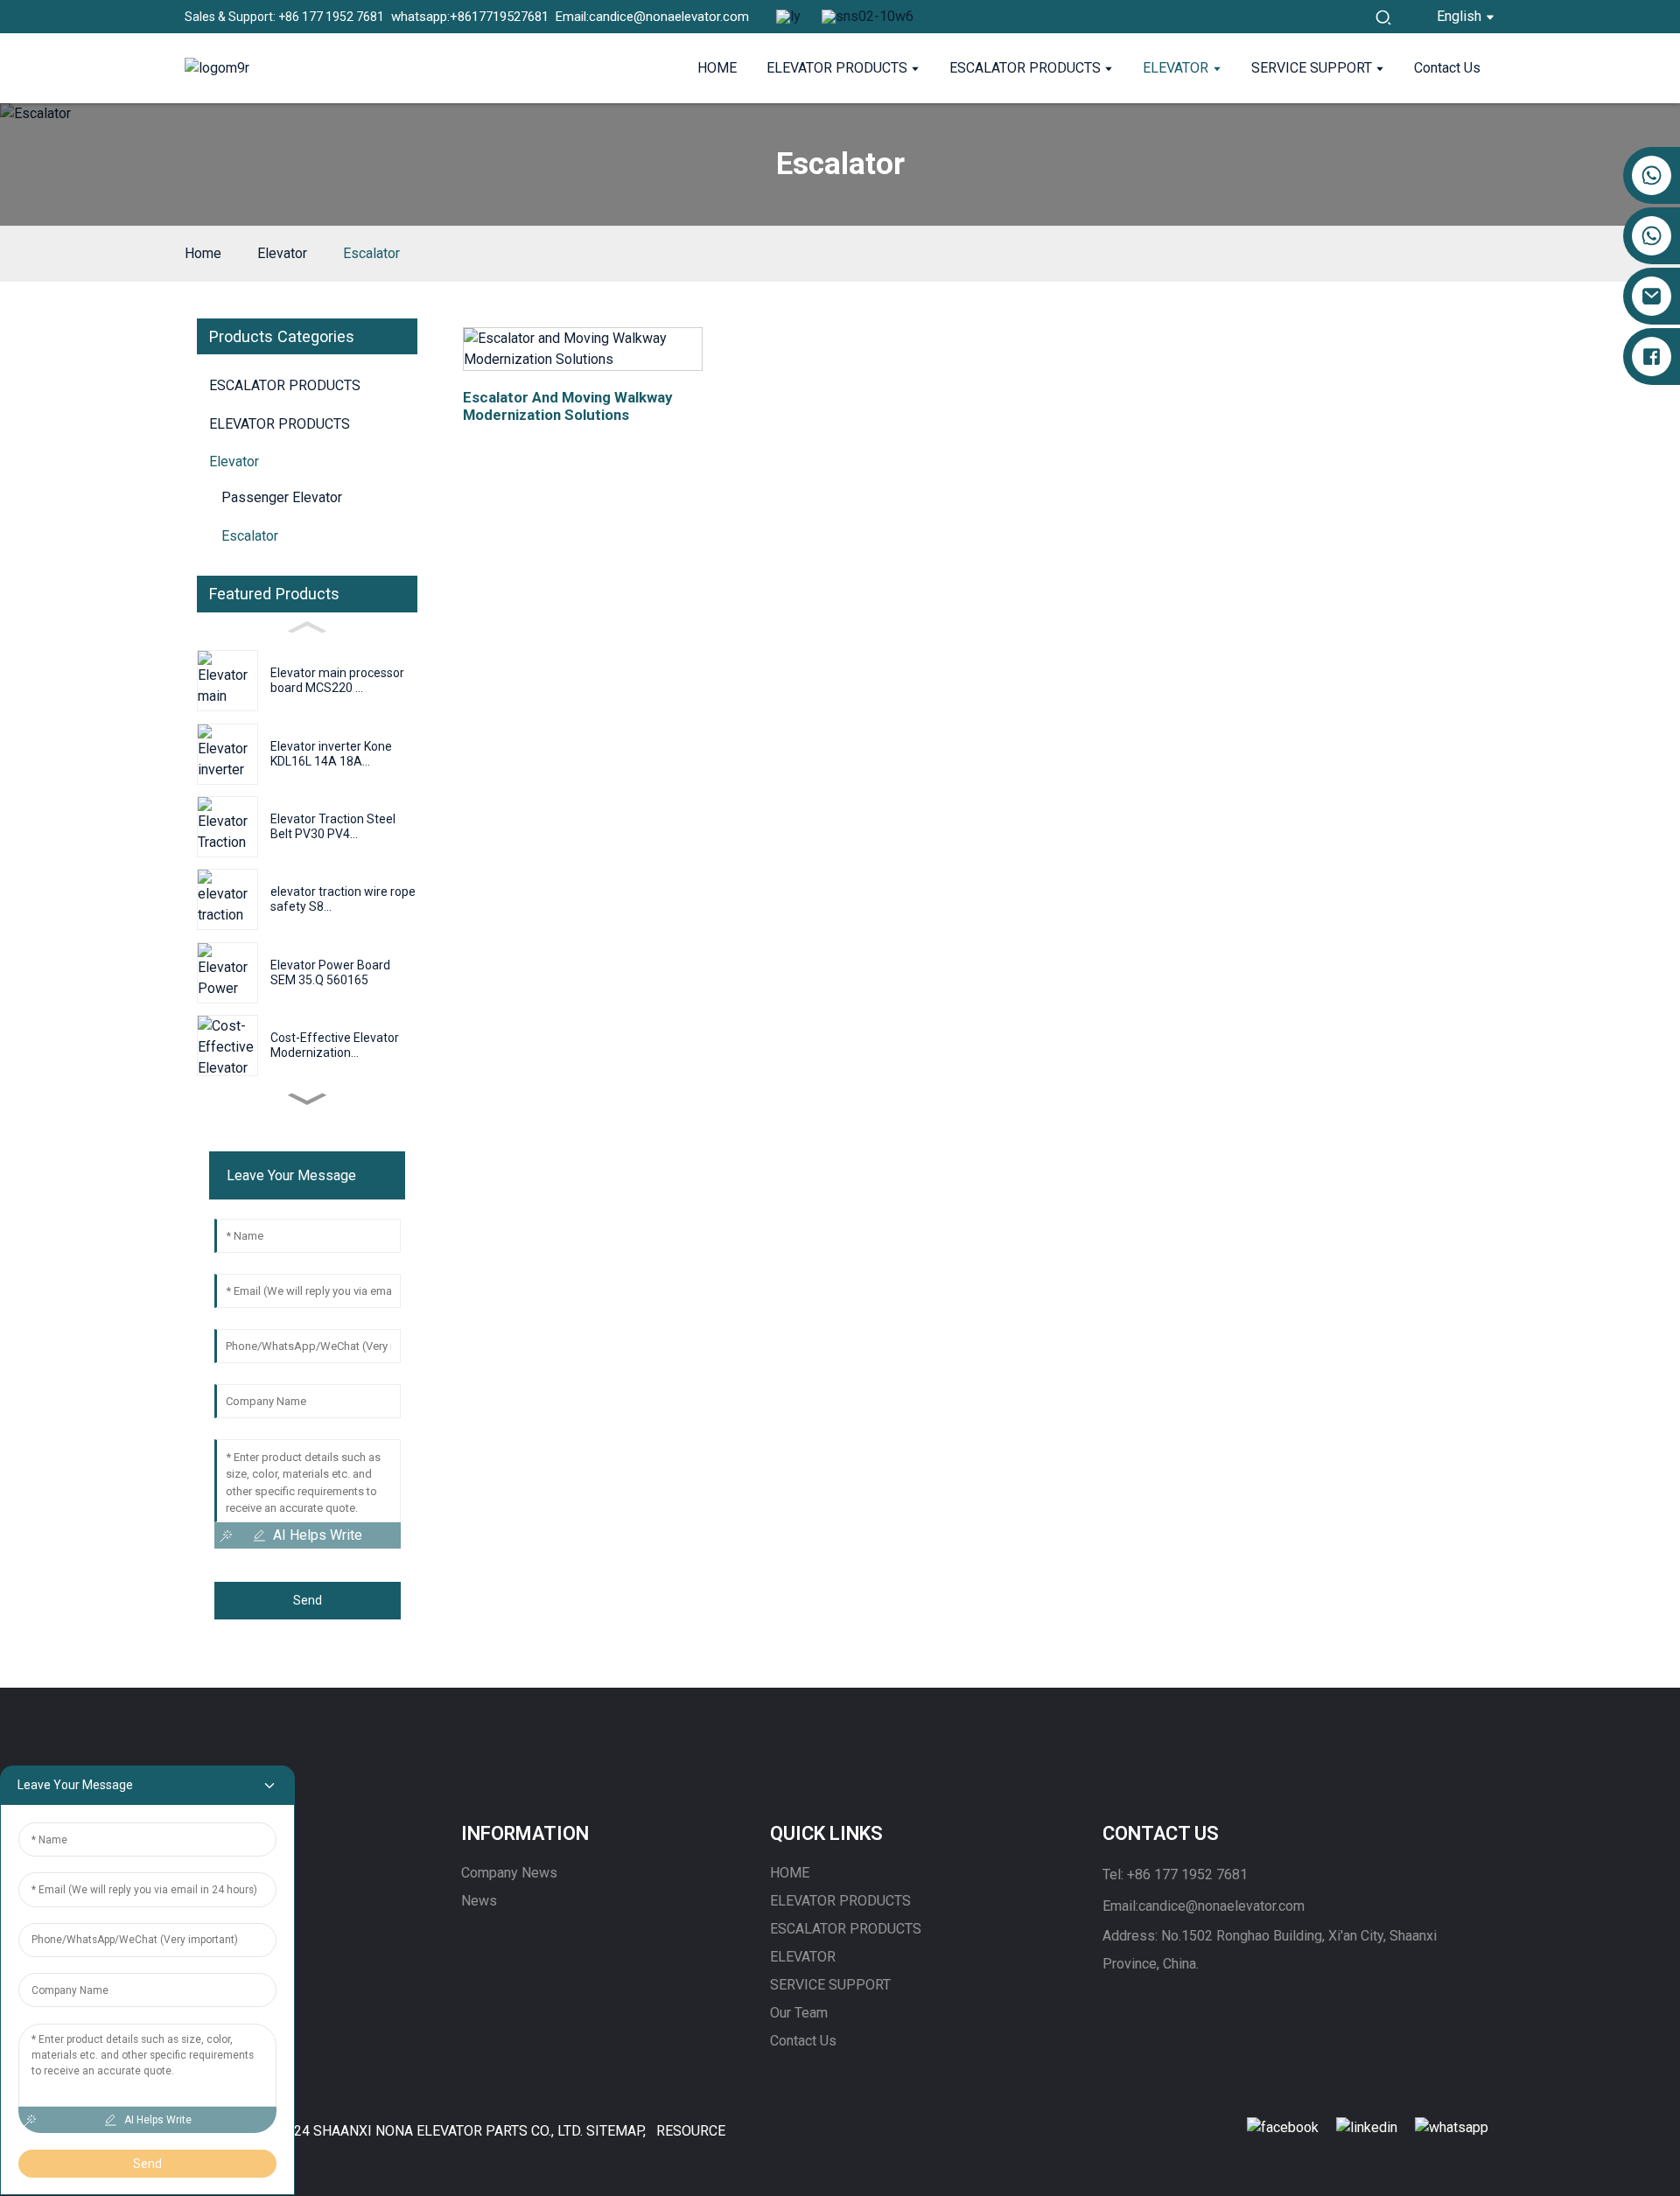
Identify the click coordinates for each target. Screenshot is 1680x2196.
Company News (509, 1873)
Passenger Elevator (282, 497)
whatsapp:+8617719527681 (466, 17)
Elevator (282, 253)
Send (308, 1600)
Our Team (799, 2013)
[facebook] (1283, 2127)
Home (203, 253)
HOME (790, 1873)
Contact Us (803, 2041)
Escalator (371, 253)
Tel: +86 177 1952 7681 (1175, 1874)
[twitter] (1452, 2127)
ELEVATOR (803, 1957)
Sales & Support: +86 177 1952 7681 (284, 17)
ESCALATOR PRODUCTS (846, 1929)
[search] (1383, 17)
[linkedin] (1367, 2127)
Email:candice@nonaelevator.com (649, 17)
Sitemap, (616, 2131)
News (479, 1901)
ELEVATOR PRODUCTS (840, 1901)
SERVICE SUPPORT (830, 1985)
